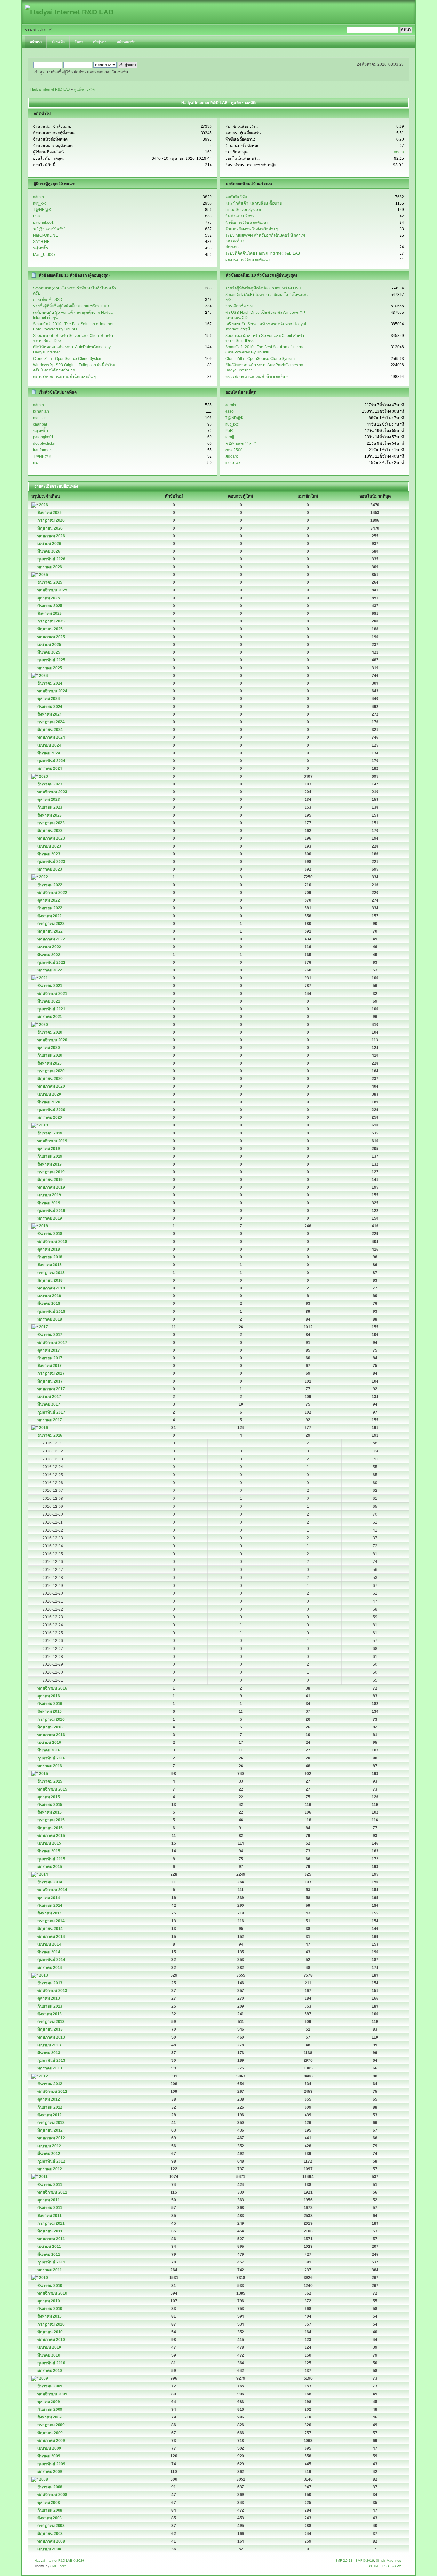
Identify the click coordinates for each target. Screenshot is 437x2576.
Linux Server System (243, 210)
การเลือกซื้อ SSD (48, 300)
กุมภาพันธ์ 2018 (51, 1312)
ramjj (230, 437)
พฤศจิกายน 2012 (52, 2092)
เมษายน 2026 (49, 544)
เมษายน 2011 (49, 2247)
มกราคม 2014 (50, 1968)
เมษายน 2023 (49, 846)
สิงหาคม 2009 (50, 2417)
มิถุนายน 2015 (50, 1828)
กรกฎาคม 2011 (51, 2223)
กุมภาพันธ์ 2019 (51, 1211)
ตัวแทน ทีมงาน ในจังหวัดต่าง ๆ (252, 229)
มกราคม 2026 (50, 567)
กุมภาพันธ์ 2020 (51, 1110)
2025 (44, 575)
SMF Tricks (58, 2566)
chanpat (40, 424)
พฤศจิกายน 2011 (52, 2192)
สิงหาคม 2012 (50, 2115)
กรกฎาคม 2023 (51, 823)
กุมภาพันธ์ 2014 (51, 1960)
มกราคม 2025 (50, 668)
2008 (44, 2479)
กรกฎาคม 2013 (51, 2022)
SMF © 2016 (365, 2560)
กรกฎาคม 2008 (51, 2526)
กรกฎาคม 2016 (51, 1719)
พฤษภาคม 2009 (51, 2441)
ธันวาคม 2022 (50, 885)
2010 (44, 2278)
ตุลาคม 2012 (49, 2099)
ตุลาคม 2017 (49, 1350)
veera (399, 152)
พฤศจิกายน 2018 (52, 1242)
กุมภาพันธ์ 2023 (51, 862)
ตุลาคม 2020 (49, 1048)
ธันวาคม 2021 (50, 986)
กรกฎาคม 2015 (51, 1820)
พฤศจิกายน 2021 (52, 994)
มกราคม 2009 (50, 2472)
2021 (44, 978)
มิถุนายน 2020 (50, 1079)
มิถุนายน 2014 (50, 1929)
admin (38, 197)
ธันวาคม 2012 (50, 2084)
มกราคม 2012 (50, 2169)
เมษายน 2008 (49, 2549)
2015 (44, 1774)
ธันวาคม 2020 (50, 1032)
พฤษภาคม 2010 (51, 2340)
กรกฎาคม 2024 (51, 722)
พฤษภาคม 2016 (51, 1735)
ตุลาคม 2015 (49, 1797)
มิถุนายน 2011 (50, 2231)
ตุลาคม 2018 (49, 1249)
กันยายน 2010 (50, 2309)
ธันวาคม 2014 (50, 1882)
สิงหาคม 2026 (50, 513)
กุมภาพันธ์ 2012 (51, 2161)
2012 (44, 2076)
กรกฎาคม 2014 (51, 1921)
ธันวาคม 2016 (50, 1435)
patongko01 (43, 223)
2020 (44, 1025)
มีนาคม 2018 (49, 1304)
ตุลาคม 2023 (49, 800)
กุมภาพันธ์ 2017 (51, 1412)
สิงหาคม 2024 (50, 714)
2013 (44, 1975)
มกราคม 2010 (50, 2371)
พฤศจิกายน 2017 (52, 1343)
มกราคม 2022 (50, 970)
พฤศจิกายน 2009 (52, 2394)
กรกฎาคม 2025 (51, 621)
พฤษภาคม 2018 (51, 1288)
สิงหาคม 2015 (50, 1812)
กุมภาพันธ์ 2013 (51, 2060)
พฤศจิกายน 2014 (52, 1890)
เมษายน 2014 (49, 1944)
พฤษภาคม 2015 (51, 1836)
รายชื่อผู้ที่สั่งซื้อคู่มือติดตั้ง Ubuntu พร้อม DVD (71, 306)
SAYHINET (42, 242)
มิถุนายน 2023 (50, 831)
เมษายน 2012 (49, 2146)
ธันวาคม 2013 (50, 1983)
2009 (44, 2378)
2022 (44, 877)
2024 (44, 676)
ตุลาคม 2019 (49, 1149)
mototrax (233, 463)
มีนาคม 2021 (49, 1001)
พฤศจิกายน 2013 (52, 1991)
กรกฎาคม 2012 (51, 2123)
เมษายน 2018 (49, 1296)
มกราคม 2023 (50, 869)
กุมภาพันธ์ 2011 (51, 2262)
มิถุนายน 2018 (50, 1280)
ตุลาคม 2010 (49, 2301)
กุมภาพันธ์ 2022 (51, 963)
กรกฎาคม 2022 (51, 924)
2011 (43, 2177)
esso (229, 411)
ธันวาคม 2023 (50, 784)
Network (232, 247)
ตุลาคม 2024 (49, 699)
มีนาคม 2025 (49, 652)
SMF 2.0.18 (344, 2560)
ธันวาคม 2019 (50, 1133)
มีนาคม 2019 (49, 1203)
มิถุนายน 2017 (50, 1381)
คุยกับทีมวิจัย (236, 197)
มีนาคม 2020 (49, 1102)
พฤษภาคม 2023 (51, 838)
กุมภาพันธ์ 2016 (51, 1758)
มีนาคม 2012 (49, 2154)
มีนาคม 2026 (49, 551)
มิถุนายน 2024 (50, 730)
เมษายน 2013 (49, 2045)
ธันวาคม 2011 (50, 2185)
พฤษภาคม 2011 (51, 2239)
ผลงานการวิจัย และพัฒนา (248, 260)
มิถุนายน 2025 (50, 629)
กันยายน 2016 (50, 1704)
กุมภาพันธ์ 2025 (51, 660)
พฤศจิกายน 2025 (52, 590)
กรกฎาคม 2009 (51, 2425)
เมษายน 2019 (49, 1195)
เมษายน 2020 (49, 1094)
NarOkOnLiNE (45, 235)
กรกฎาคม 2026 (51, 520)
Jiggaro (232, 456)
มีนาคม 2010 (49, 2355)
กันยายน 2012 (50, 2107)
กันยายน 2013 (50, 2006)
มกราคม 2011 (50, 2270)
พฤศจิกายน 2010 (52, 2293)
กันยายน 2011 (50, 2208)
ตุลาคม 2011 (49, 2200)
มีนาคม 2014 (49, 1952)
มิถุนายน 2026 (50, 528)
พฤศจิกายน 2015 (52, 1789)
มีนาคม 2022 (49, 955)
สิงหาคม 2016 (50, 1711)
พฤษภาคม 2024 (51, 737)
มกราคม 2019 (50, 1218)
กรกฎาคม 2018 (51, 1273)
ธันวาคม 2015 (50, 1781)
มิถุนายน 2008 (50, 2534)
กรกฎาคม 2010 (51, 2324)
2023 (44, 776)
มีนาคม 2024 (49, 753)
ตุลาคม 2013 (49, 1998)
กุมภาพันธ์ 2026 (51, 559)
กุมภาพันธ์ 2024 (51, 761)
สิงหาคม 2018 (50, 1265)
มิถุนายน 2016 (50, 1727)
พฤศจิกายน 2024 (52, 691)
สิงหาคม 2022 (50, 916)
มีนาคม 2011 (49, 2255)
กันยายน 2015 (50, 1805)
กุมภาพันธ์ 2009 (51, 2464)
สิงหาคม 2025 (50, 614)
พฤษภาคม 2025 (51, 637)
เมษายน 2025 (49, 645)
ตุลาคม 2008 (49, 2503)
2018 (44, 1226)
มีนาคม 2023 (49, 854)
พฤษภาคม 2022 (51, 939)
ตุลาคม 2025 (49, 598)
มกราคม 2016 (50, 1766)
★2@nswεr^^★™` (49, 229)
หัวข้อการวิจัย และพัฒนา (247, 223)
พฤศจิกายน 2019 (52, 1141)
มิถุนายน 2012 (50, 2130)
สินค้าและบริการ (240, 216)
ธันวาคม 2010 (50, 2286)
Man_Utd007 (44, 255)
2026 (44, 505)
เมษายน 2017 (49, 1397)
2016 (44, 1428)
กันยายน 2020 (50, 1055)
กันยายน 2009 (50, 2409)
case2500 (234, 450)
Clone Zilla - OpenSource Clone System (68, 359)
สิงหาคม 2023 (50, 815)
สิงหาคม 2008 (50, 2518)
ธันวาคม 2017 (50, 1335)
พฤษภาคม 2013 (51, 2037)
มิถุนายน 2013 (50, 2029)
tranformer (42, 450)
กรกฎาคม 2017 (51, 1373)
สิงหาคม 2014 (50, 1913)
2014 (44, 1874)
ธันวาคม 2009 (50, 2386)
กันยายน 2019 (50, 1156)
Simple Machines (388, 2560)
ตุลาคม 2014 (49, 1898)
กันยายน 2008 (50, 2510)
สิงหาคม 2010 (50, 2316)
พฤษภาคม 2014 (51, 1937)
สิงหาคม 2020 (50, 1063)
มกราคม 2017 (50, 1420)
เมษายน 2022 (49, 947)
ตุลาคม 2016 (49, 1696)
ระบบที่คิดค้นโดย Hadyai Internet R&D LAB (263, 253)
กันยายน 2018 (50, 1257)
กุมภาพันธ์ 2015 (51, 1859)
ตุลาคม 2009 (49, 2402)
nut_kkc (40, 203)
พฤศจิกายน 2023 (52, 792)
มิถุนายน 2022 (50, 931)
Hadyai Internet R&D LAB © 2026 (59, 2560)
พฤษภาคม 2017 (51, 1389)
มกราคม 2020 (50, 1117)
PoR (37, 216)
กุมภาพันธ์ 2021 (51, 1009)
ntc (36, 463)
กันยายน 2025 (50, 606)
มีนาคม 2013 (49, 2053)
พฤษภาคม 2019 (51, 1187)
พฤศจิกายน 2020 (52, 1040)
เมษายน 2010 (49, 2347)
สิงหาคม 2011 (50, 2216)
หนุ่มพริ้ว (40, 248)
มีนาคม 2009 (49, 2456)
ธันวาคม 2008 (50, 2487)
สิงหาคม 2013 (50, 2014)
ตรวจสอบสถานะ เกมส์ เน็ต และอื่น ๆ (65, 377)
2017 (44, 1327)
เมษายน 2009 (49, 2448)
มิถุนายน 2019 (50, 1180)
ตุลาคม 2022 (49, 900)
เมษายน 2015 (49, 1843)
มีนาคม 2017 (49, 1404)
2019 (44, 1125)
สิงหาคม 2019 (50, 1164)
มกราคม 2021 (50, 1017)
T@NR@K (42, 210)
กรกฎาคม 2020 (51, 1071)
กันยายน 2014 (50, 1906)
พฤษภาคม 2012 (51, 2138)
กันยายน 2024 (50, 707)
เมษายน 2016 (49, 1743)
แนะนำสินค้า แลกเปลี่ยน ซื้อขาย (253, 203)
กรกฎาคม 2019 (51, 1172)
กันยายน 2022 (50, 908)
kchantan (41, 411)
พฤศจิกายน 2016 (52, 1688)
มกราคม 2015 (50, 1867)
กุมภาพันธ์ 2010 (51, 2363)
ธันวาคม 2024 (50, 683)
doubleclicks (44, 443)
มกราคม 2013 (50, 2068)
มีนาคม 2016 (49, 1750)
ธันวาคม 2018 (50, 1234)
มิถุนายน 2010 (50, 2332)
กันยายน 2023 (50, 807)
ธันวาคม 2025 (50, 582)
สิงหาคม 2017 (50, 1366)
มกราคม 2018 (50, 1319)
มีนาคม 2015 (49, 1851)
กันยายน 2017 (50, 1358)
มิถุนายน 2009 (50, 2433)
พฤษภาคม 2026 (51, 536)
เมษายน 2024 (49, 745)
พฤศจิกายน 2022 (52, 893)
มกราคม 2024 (50, 768)
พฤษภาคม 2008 (51, 2541)
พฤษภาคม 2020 (51, 1086)
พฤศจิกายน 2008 (52, 2495)
